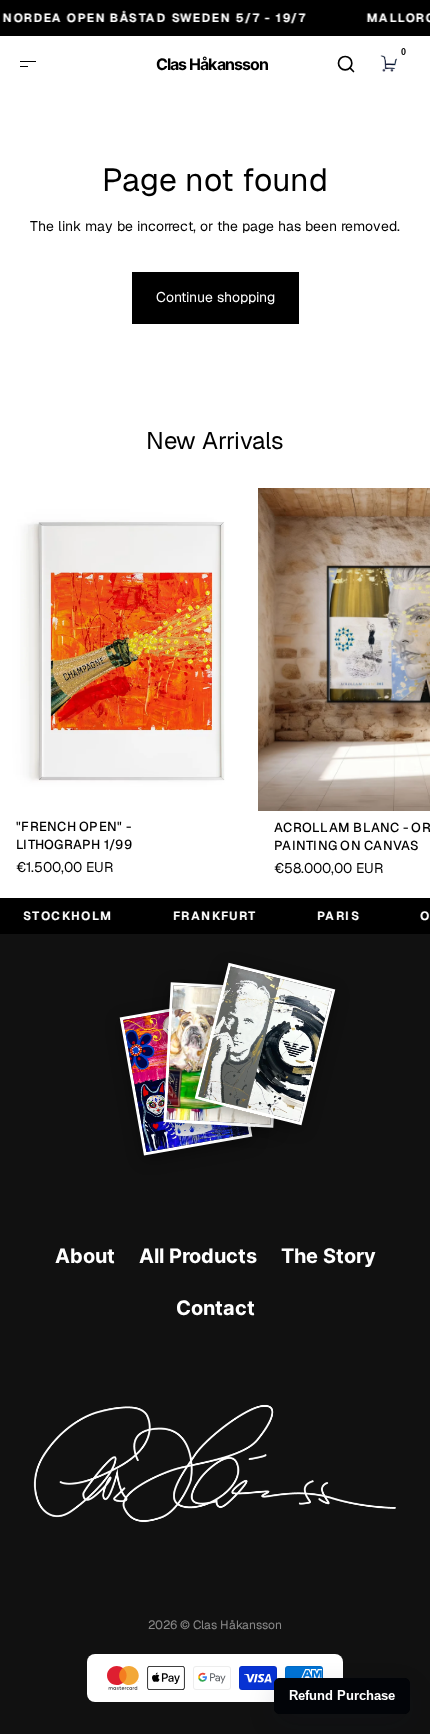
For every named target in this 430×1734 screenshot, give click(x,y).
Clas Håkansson (212, 64)
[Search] (346, 64)
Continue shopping (215, 297)
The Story (328, 1256)
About (85, 1256)
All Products (198, 1256)
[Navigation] (28, 64)
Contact (215, 1308)
